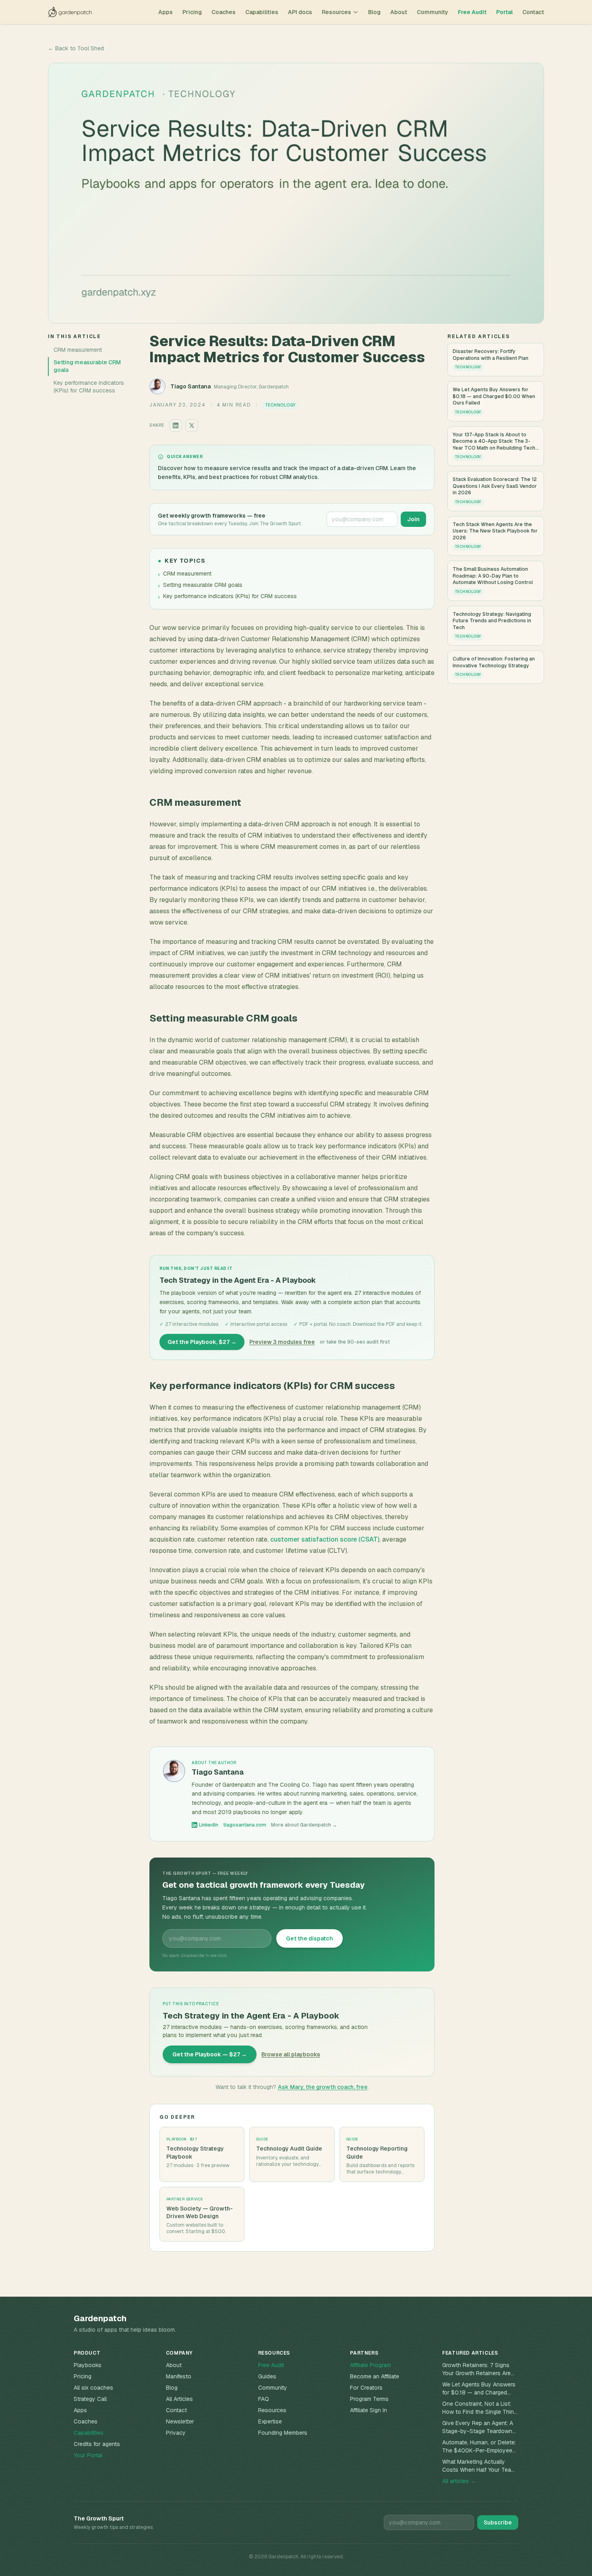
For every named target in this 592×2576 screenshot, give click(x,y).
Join (413, 519)
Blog (374, 12)
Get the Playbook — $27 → (210, 2054)
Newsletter (180, 2421)
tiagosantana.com (245, 1825)
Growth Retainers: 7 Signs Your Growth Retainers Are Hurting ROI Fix (476, 2369)
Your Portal (88, 2455)
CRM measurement (78, 350)
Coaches (224, 12)
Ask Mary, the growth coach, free (323, 2087)
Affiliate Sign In (368, 2410)
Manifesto (179, 2376)
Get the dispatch (309, 1938)
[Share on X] (192, 425)
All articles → (459, 2481)
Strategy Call (90, 2399)
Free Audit (472, 12)
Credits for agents (97, 2444)
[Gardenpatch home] (70, 12)
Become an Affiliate (375, 2376)
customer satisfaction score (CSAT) (325, 1539)
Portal (504, 12)
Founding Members (283, 2433)
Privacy (176, 2433)
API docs (300, 12)
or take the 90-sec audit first (355, 1342)
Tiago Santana (190, 386)
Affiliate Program (371, 2365)
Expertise (270, 2421)
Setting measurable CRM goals (87, 366)
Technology (280, 405)
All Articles (179, 2399)
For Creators (366, 2388)
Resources (336, 12)
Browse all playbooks (291, 2054)
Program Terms (369, 2399)
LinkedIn (209, 1825)
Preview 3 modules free (282, 1342)
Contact (533, 12)
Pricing (192, 12)
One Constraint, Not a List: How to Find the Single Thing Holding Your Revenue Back (480, 2408)
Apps (166, 12)
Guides (267, 2376)
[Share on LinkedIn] (176, 425)
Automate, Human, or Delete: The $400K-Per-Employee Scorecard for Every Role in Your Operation (479, 2447)
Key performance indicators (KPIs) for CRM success (89, 387)
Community (433, 12)
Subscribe (498, 2522)
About (399, 12)
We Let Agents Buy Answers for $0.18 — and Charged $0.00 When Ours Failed (479, 2389)
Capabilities (262, 12)
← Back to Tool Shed (76, 48)
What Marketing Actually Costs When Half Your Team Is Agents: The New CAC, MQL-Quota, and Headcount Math (479, 2466)
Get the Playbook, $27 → (202, 1342)
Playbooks (88, 2365)
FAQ (264, 2399)
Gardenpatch (100, 2318)
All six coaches (93, 2388)
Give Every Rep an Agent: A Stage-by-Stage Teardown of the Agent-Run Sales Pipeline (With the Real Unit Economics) (478, 2427)
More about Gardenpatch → (304, 1825)
